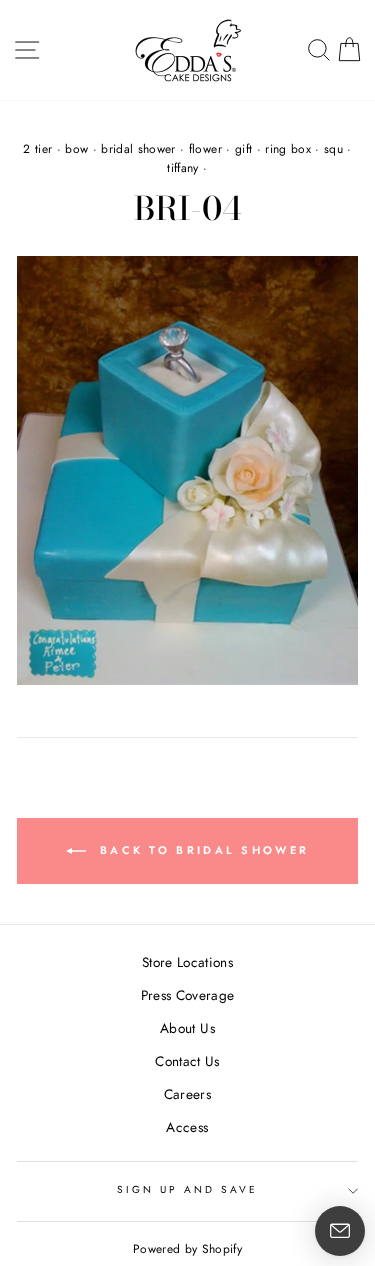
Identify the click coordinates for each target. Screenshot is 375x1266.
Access (187, 1127)
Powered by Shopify (187, 1249)
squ (333, 149)
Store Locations (187, 962)
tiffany (182, 168)
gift (243, 149)
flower (205, 149)
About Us (187, 1028)
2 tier (37, 149)
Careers (187, 1094)
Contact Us (187, 1061)
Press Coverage (188, 995)
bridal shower (138, 149)
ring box (288, 149)
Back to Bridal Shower (202, 850)
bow (76, 149)
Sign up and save (188, 1189)
